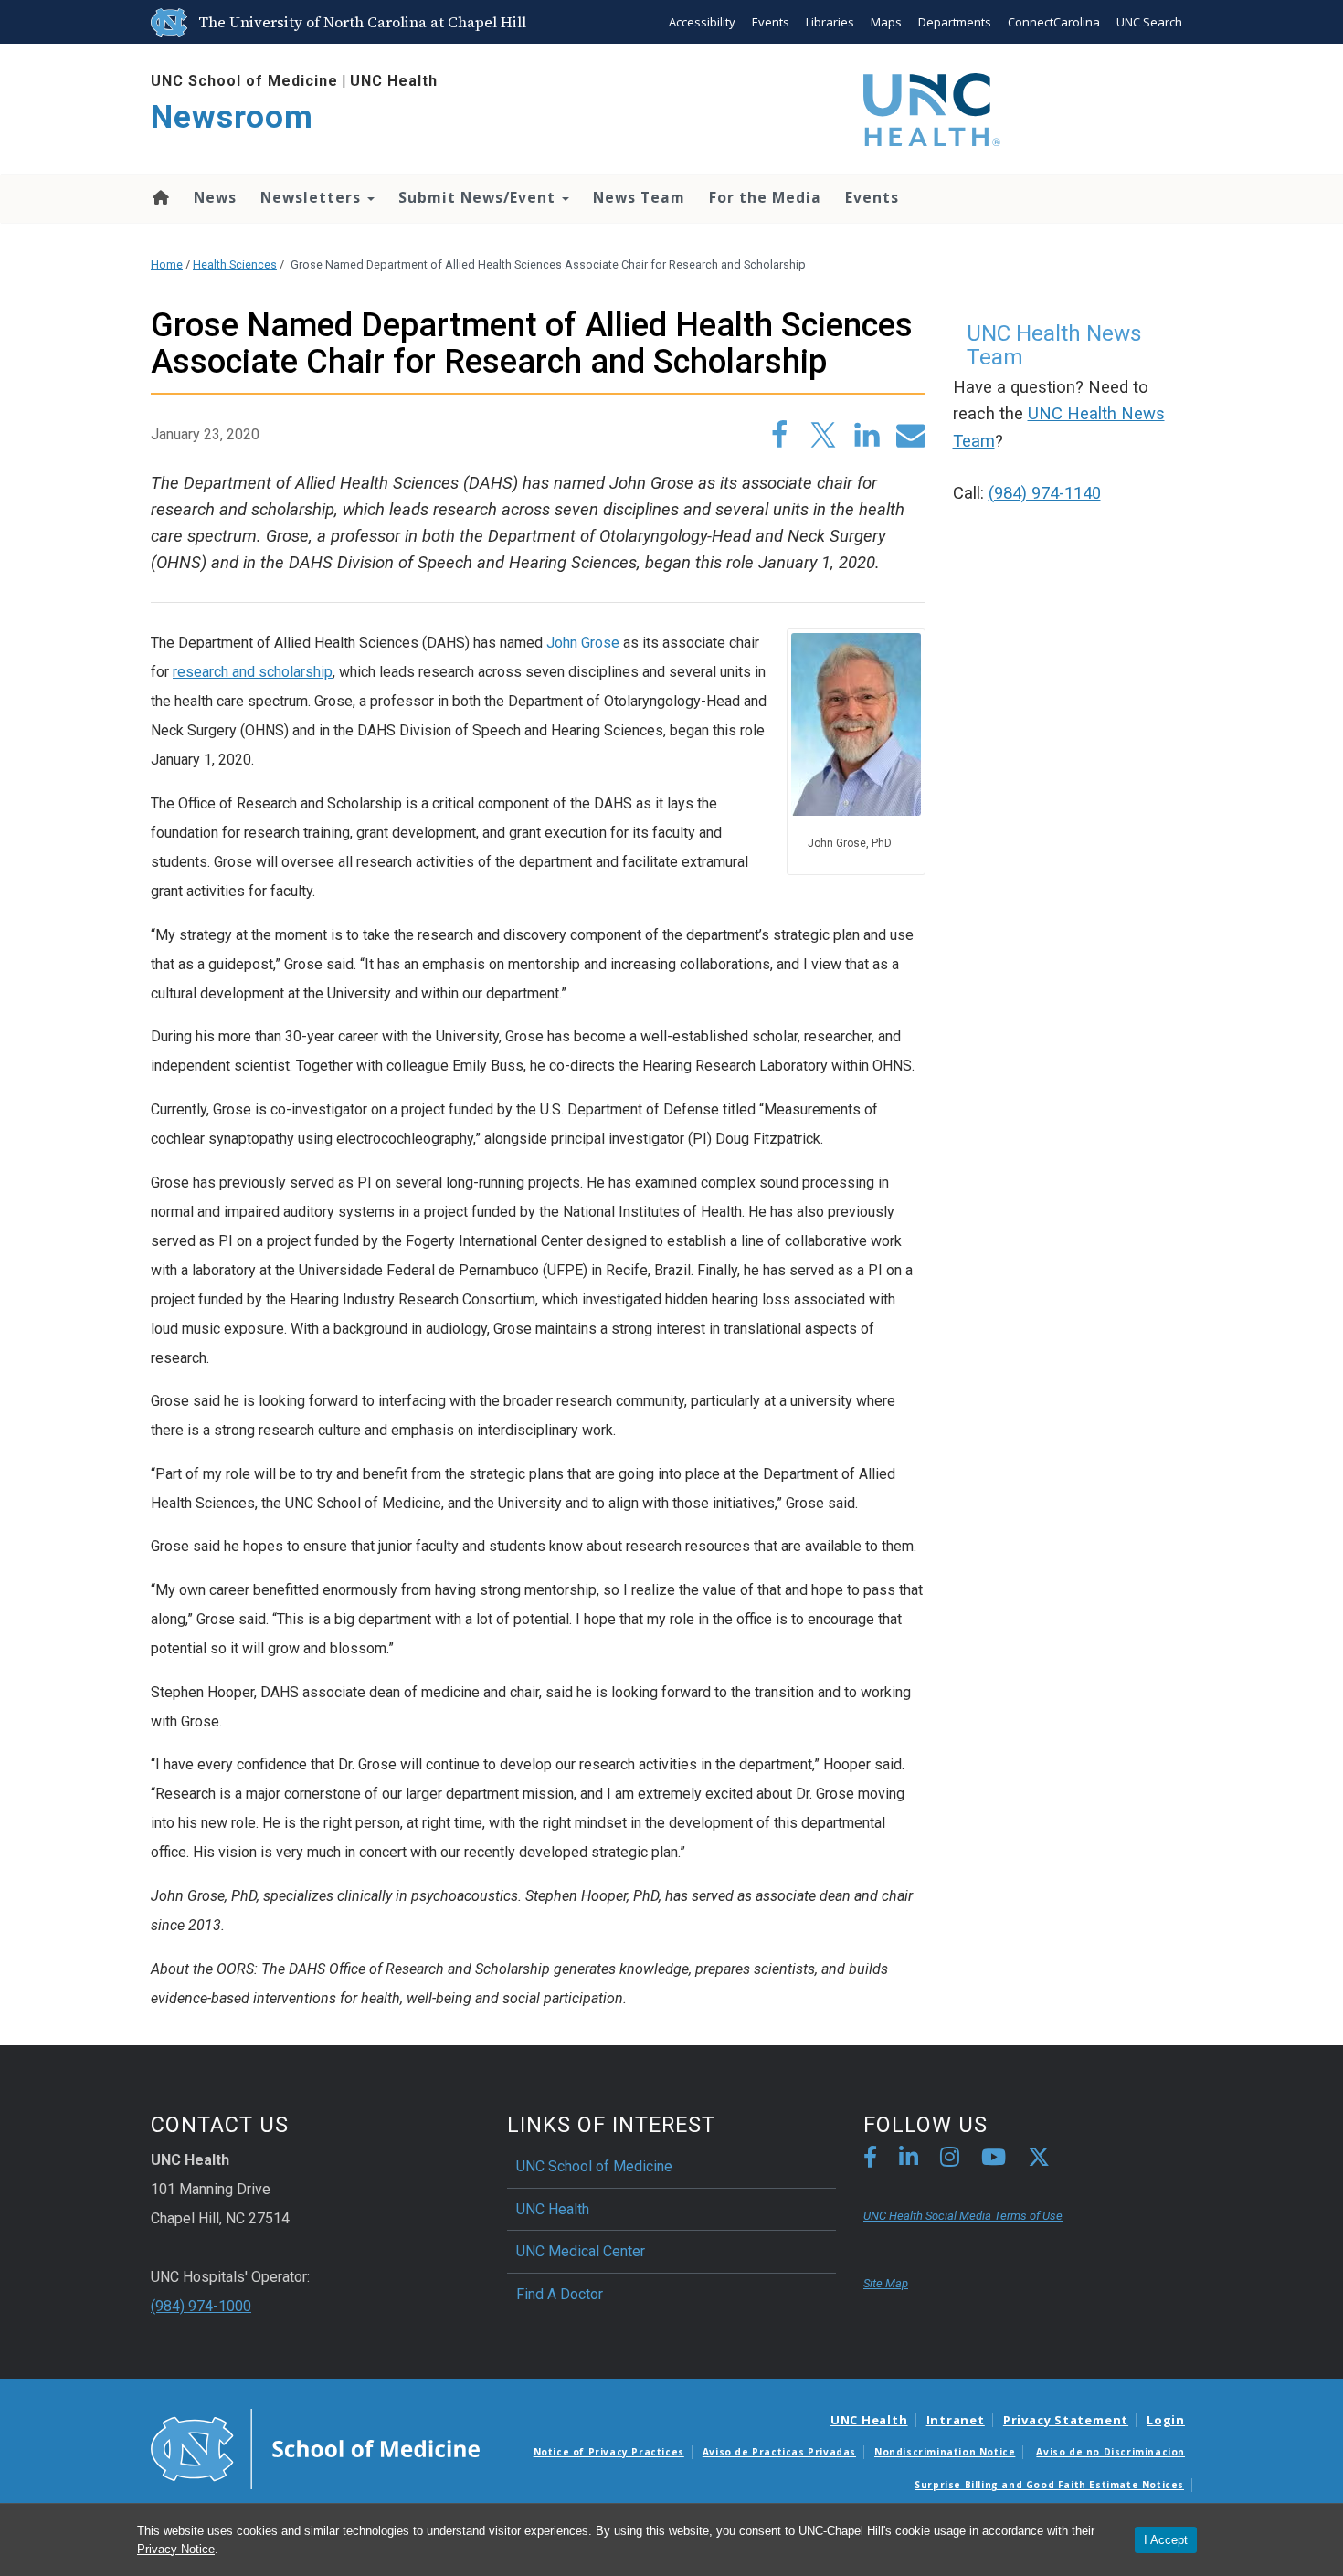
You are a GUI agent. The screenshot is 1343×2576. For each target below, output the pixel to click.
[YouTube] (994, 2160)
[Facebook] (870, 2160)
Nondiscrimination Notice (945, 2452)
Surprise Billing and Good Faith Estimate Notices (1049, 2485)
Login (1166, 2420)
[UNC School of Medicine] (315, 2447)
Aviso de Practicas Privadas (779, 2452)
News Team (639, 197)
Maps (886, 22)
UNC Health (394, 81)
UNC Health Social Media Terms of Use (963, 2216)
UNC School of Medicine (244, 81)
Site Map (886, 2283)
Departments (955, 22)
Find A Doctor (560, 2294)
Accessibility (702, 22)
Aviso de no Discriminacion (1110, 2452)
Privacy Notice (176, 2549)
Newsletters (313, 197)
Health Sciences (235, 264)
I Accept (1166, 2540)
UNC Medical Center (581, 2251)
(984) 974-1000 (201, 2306)
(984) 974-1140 (1045, 493)
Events (771, 22)
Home (159, 197)
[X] (1039, 2160)
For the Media (765, 197)
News (215, 197)
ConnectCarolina (1054, 22)
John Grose (583, 643)
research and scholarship (253, 672)
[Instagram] (950, 2160)
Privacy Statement (1066, 2420)
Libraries (830, 22)
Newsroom (232, 117)
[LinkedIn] (909, 2160)
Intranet (956, 2420)
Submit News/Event (479, 197)
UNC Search (1149, 22)
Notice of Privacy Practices (609, 2452)
